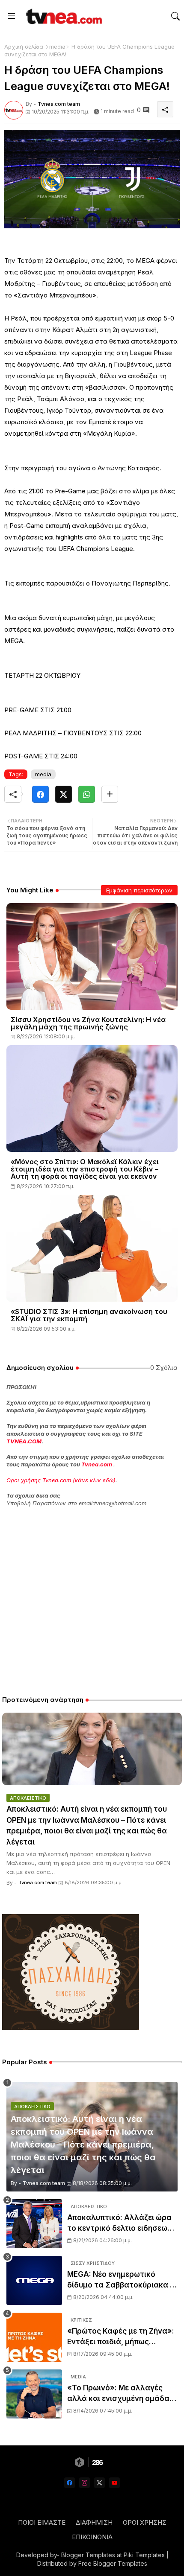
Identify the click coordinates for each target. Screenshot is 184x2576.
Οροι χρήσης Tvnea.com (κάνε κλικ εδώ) (61, 1480)
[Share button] (110, 794)
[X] (64, 794)
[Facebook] (40, 794)
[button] (175, 16)
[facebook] (70, 2483)
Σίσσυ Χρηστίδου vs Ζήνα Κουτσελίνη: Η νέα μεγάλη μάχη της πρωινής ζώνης (88, 1023)
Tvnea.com (97, 1464)
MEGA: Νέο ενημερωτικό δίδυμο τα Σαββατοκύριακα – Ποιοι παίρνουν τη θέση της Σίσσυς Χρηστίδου (120, 2280)
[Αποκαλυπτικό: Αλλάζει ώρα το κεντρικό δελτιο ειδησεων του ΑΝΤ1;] (34, 2224)
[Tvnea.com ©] (63, 16)
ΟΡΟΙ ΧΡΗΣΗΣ (145, 2522)
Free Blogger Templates (113, 2563)
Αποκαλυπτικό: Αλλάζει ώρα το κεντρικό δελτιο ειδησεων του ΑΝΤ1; (119, 2224)
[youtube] (114, 2483)
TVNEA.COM (24, 1441)
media (57, 47)
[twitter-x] (99, 2483)
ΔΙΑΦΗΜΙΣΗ (94, 2522)
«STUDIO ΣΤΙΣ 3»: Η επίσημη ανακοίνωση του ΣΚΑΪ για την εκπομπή (89, 1315)
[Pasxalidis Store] (71, 2027)
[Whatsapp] (87, 794)
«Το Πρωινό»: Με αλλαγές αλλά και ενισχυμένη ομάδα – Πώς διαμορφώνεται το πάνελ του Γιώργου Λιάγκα (122, 2394)
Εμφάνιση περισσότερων (139, 890)
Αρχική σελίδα (24, 47)
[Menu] (12, 16)
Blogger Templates (88, 2555)
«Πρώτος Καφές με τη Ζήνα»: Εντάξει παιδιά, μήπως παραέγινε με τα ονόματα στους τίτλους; (121, 2337)
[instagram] (85, 2483)
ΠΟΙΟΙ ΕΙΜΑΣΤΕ (42, 2522)
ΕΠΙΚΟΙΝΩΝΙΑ (92, 2537)
